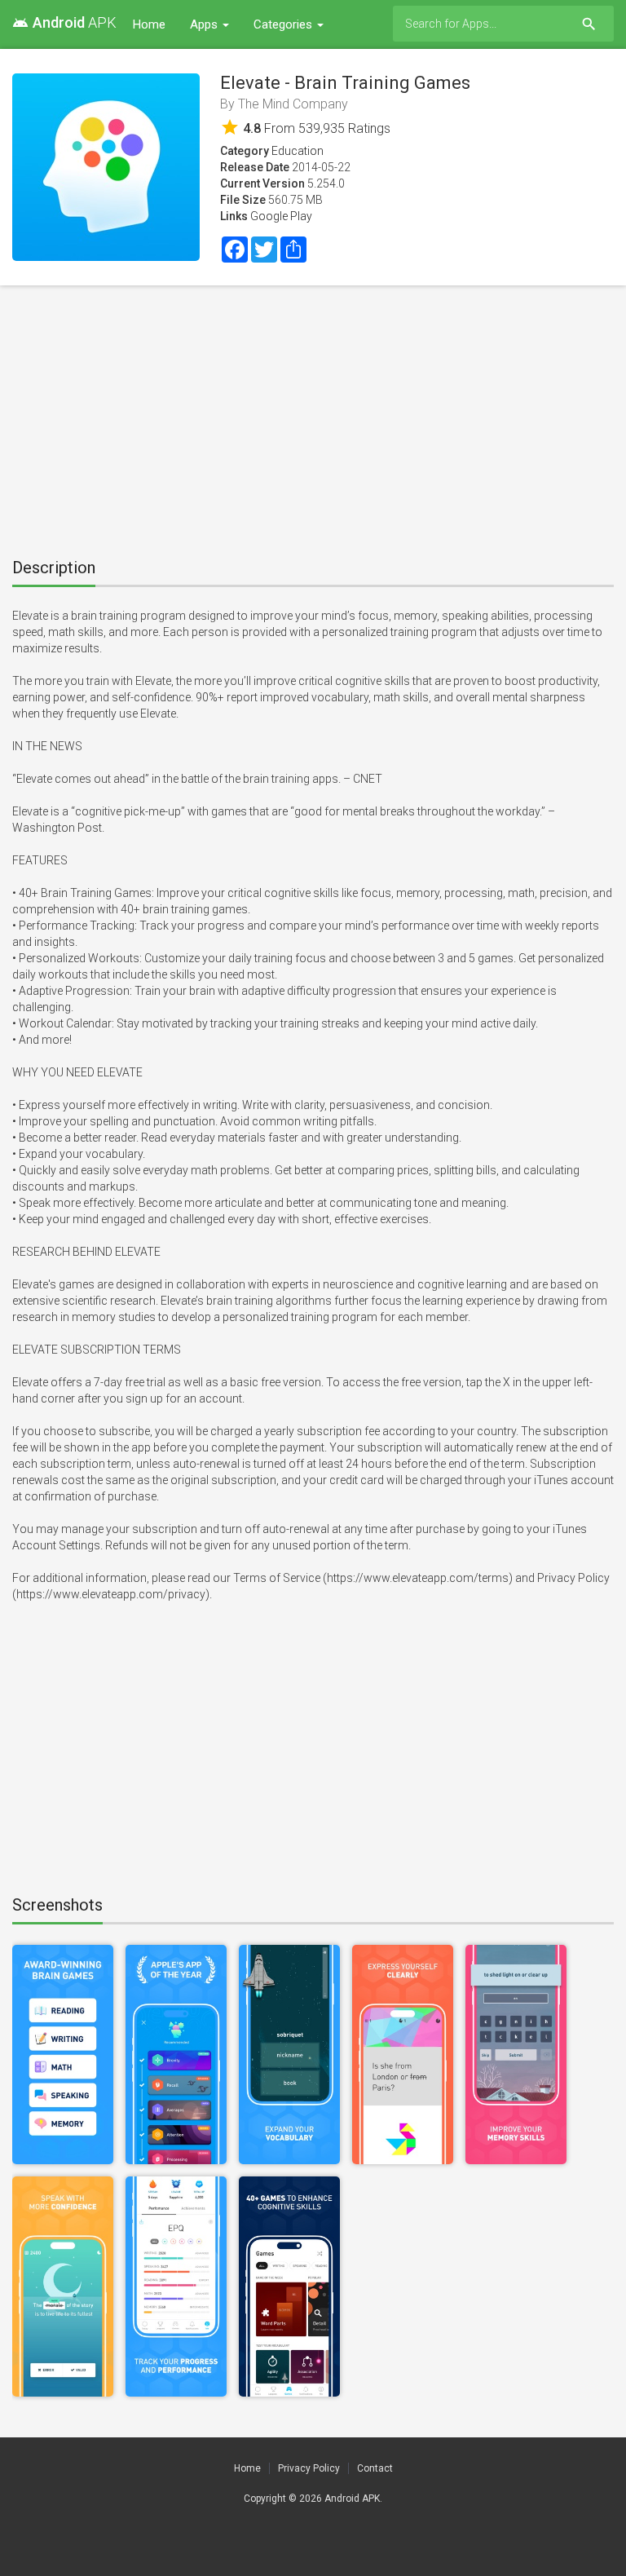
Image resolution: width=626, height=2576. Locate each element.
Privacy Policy (309, 2468)
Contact (375, 2468)
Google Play (281, 216)
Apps (205, 24)
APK (64, 22)
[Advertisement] (313, 416)
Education (298, 151)
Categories (284, 24)
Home (149, 24)
